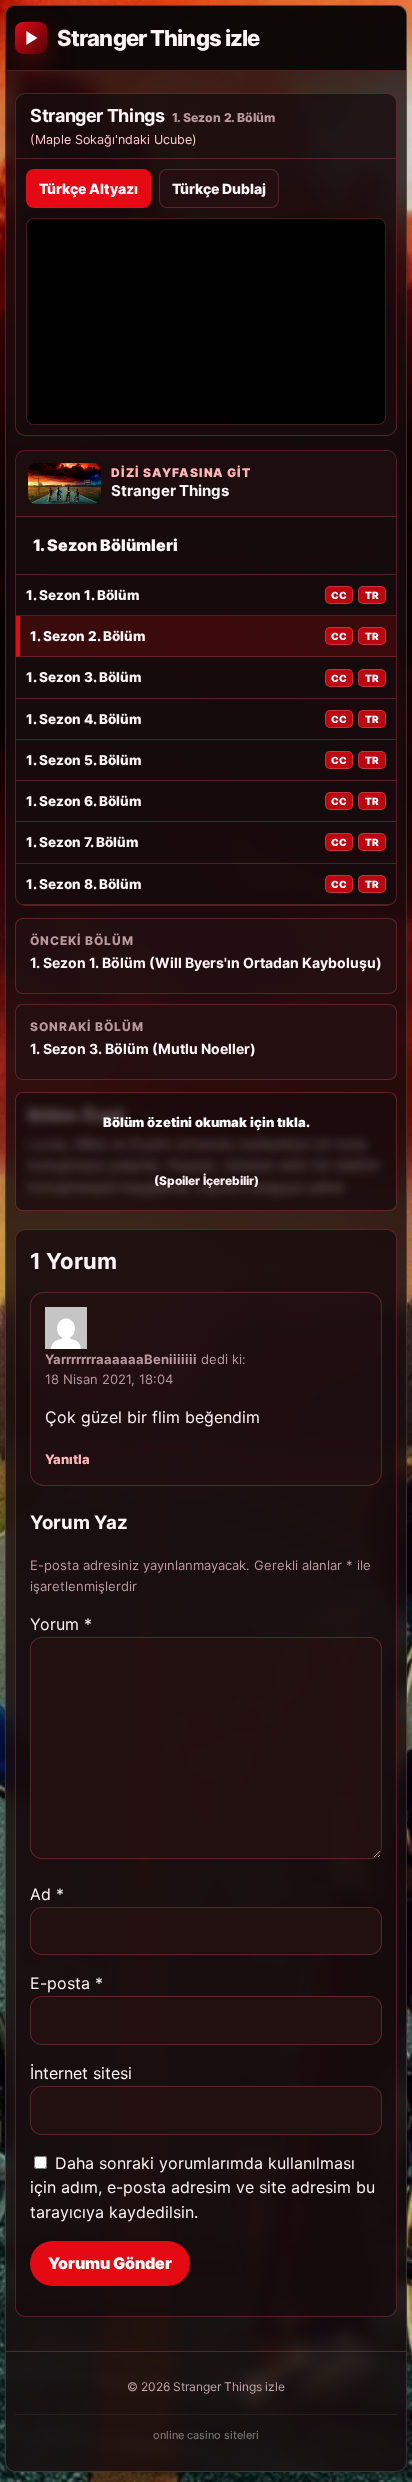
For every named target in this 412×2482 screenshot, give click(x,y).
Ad (47, 1894)
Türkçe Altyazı (88, 188)
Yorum (61, 1624)
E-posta (66, 1983)
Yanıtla (67, 1459)
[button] (206, 1151)
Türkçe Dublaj (219, 188)
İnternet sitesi (81, 2073)
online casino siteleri (206, 2435)
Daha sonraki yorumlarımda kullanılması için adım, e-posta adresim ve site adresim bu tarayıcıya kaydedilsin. (202, 2188)
